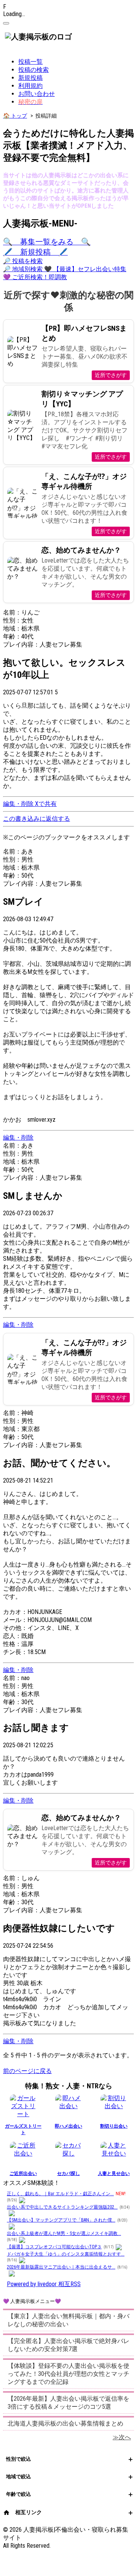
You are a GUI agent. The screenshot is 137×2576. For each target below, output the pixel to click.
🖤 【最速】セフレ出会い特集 (85, 269)
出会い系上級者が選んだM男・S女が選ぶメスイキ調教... (64, 2233)
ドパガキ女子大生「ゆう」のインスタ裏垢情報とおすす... (66, 2254)
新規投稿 (30, 78)
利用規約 (30, 86)
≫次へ (122, 2437)
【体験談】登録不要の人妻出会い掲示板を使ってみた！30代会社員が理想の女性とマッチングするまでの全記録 (68, 2374)
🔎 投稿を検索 (23, 261)
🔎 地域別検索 (24, 269)
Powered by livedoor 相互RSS (44, 2284)
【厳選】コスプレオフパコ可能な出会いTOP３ (54, 2247)
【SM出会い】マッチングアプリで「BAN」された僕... (61, 2220)
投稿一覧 (30, 62)
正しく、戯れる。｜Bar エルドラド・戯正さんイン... (60, 2194)
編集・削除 (19, 804)
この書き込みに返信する (37, 819)
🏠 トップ (15, 116)
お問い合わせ (37, 94)
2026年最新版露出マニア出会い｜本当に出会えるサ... (61, 2267)
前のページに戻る (27, 2071)
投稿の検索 (33, 70)
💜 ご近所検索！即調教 (35, 277)
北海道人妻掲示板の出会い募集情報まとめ (65, 2423)
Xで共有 (46, 804)
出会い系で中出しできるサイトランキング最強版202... (62, 2207)
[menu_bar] (6, 23)
